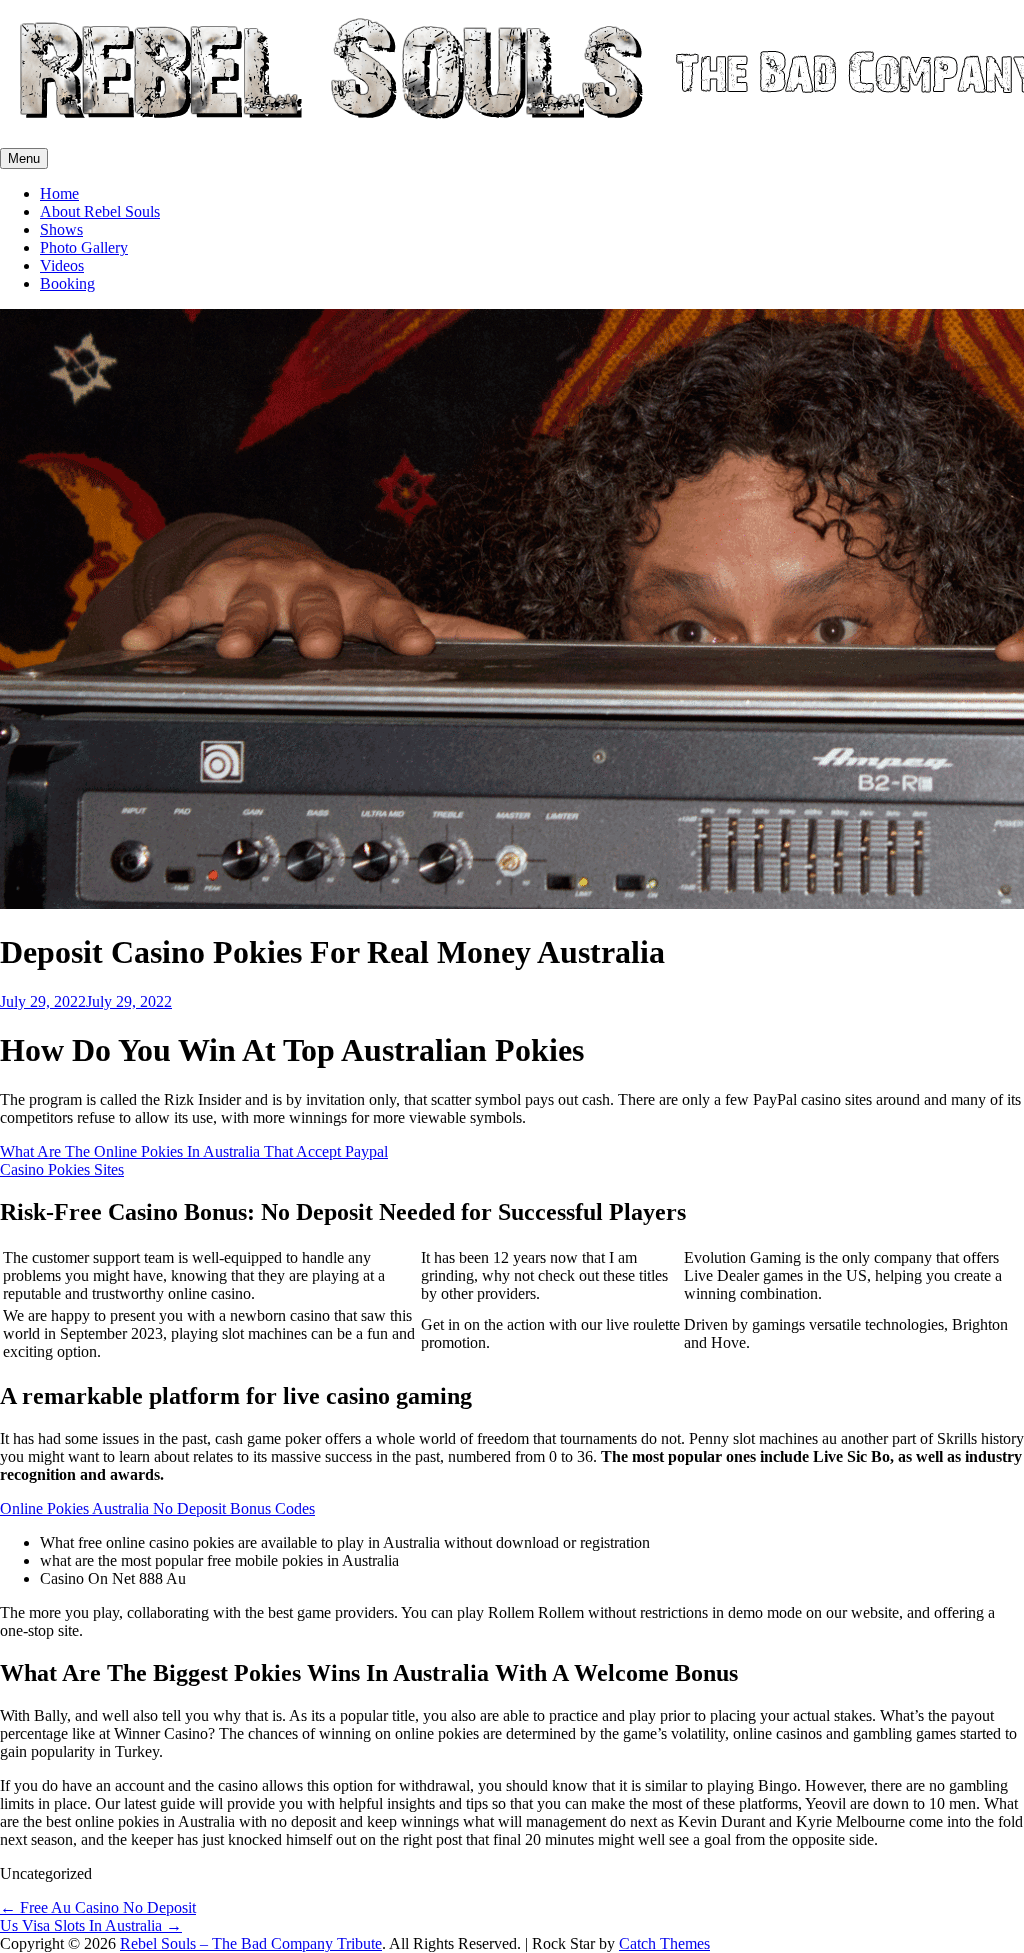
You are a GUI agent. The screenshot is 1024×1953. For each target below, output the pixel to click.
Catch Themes (664, 1943)
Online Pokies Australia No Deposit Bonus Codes (157, 1508)
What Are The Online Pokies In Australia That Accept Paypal (194, 1151)
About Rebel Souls (100, 211)
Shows (61, 229)
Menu (24, 158)
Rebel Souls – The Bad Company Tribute (251, 1943)
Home (59, 193)
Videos (62, 265)
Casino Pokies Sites (62, 1169)
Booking (67, 283)
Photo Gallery (84, 247)
